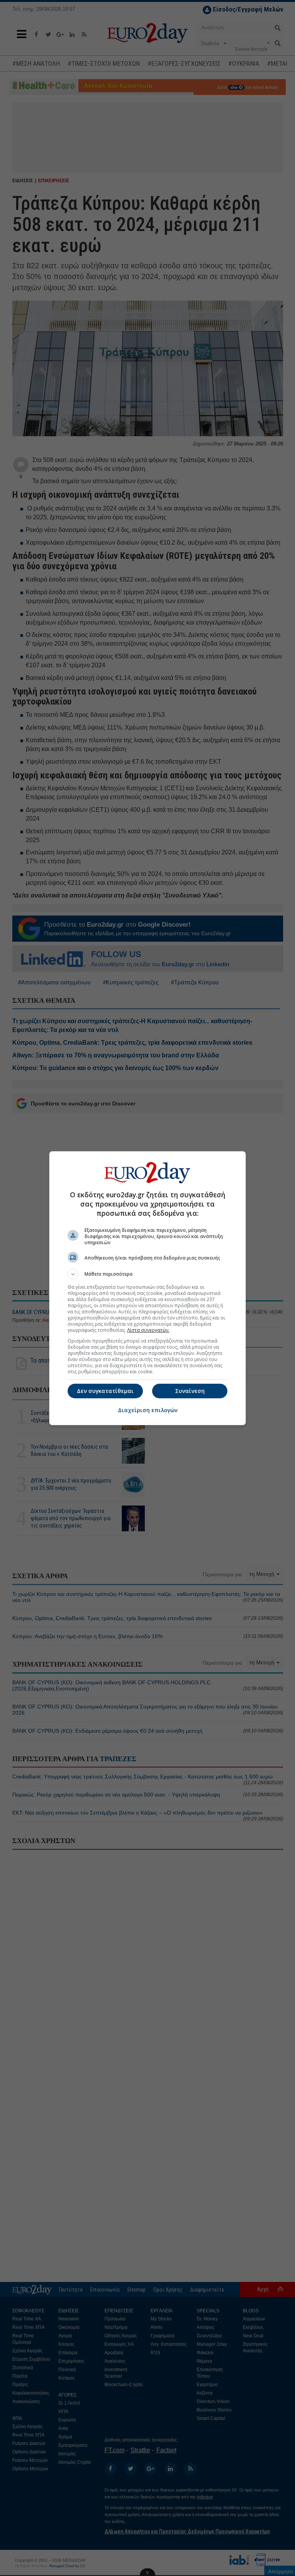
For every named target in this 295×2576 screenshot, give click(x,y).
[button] (147, 1274)
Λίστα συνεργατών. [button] (148, 1330)
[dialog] (147, 1288)
